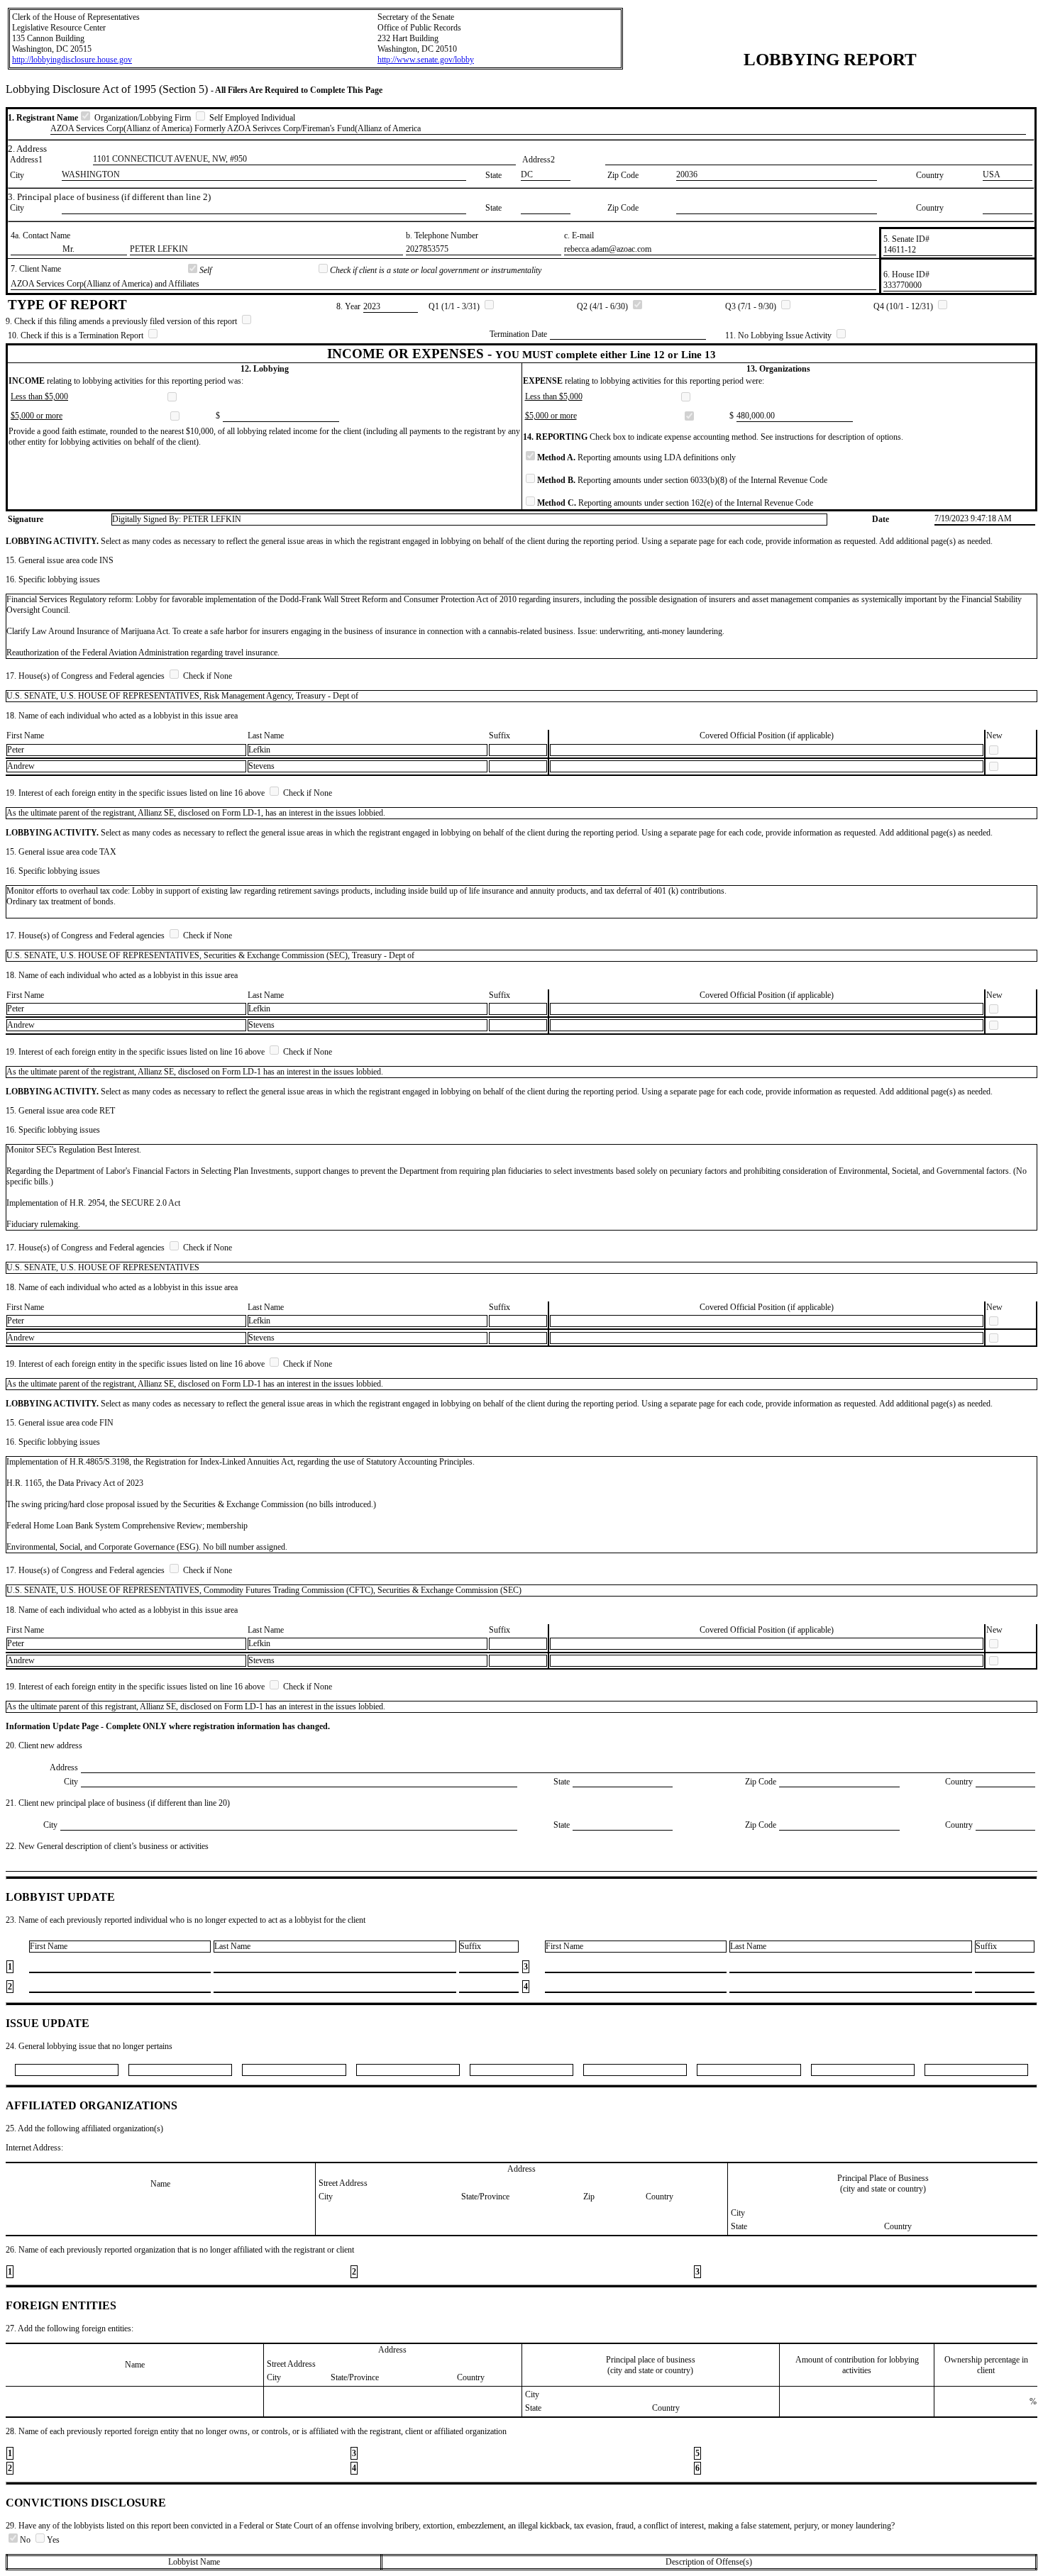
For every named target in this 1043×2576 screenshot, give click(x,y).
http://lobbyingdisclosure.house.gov (72, 60)
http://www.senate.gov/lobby (426, 60)
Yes (53, 2540)
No (26, 2540)
